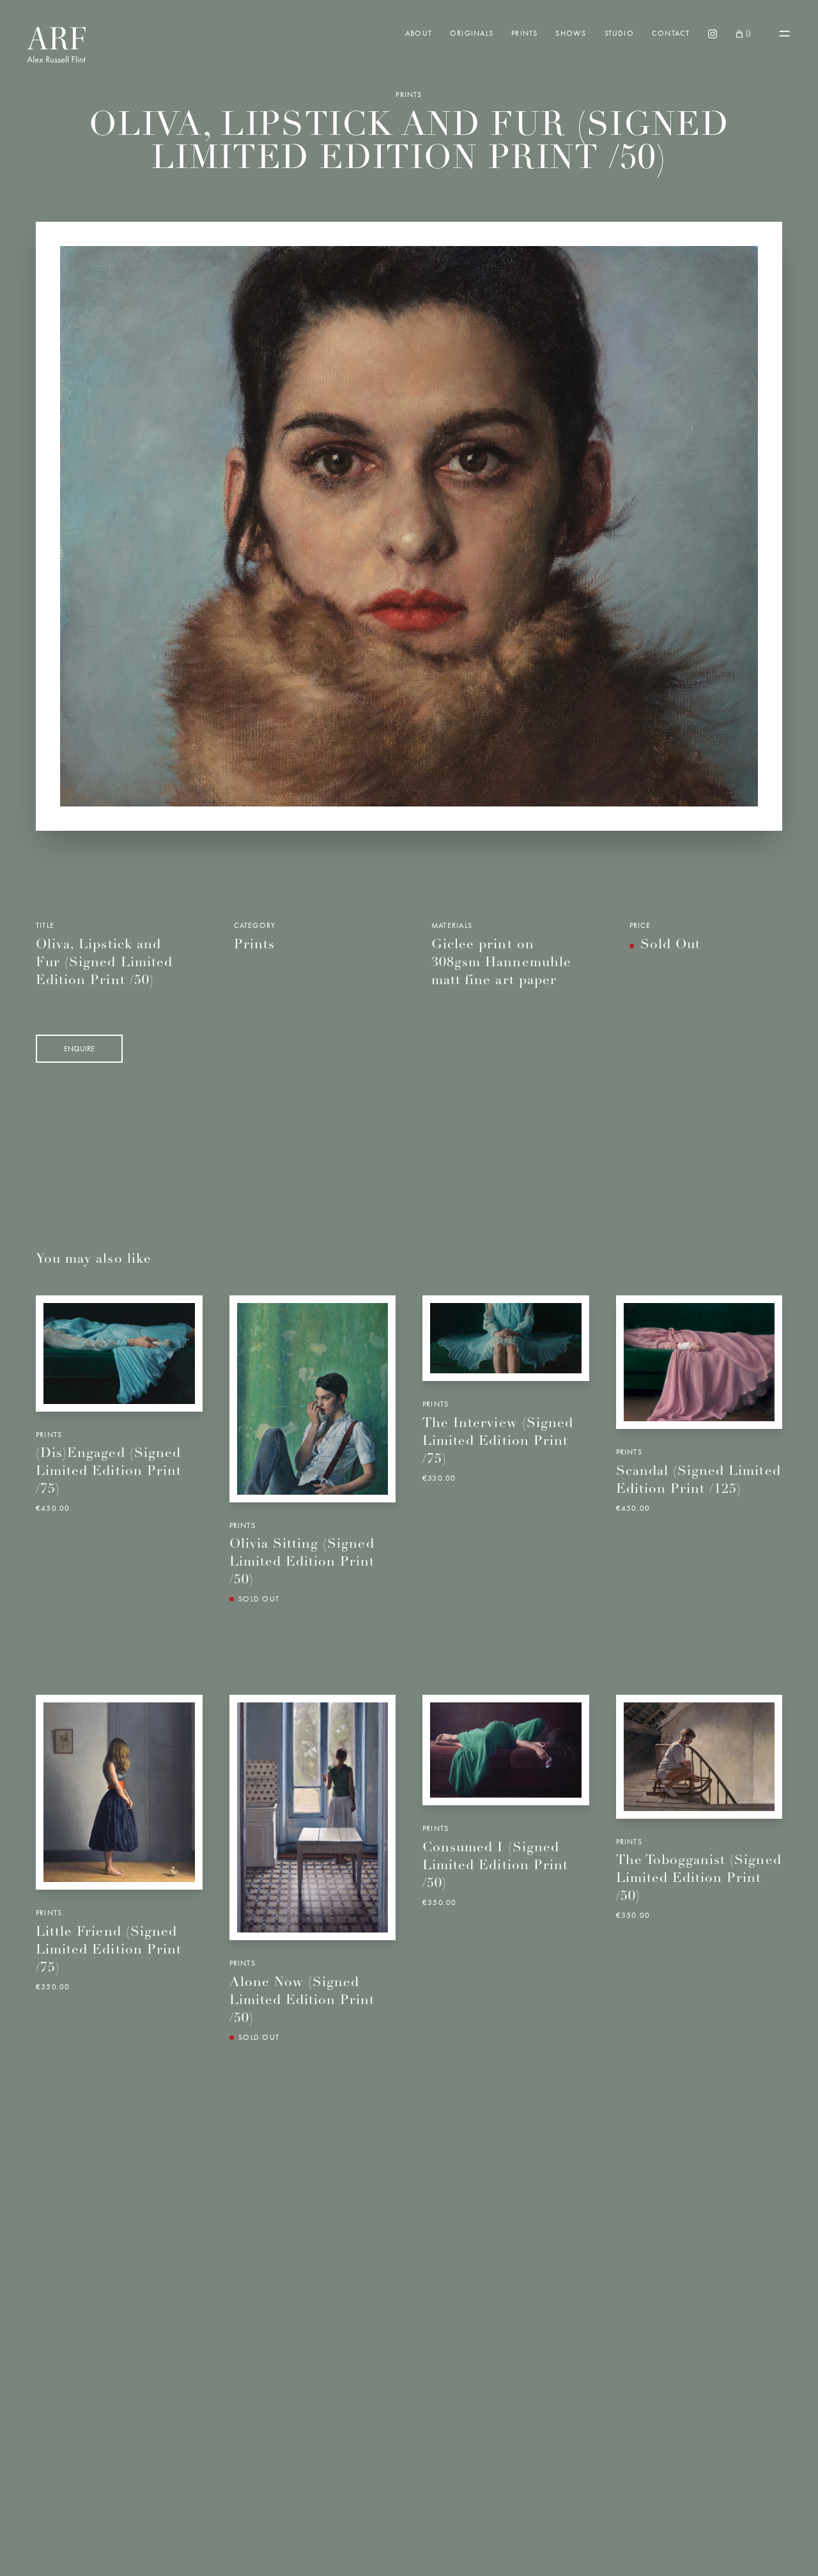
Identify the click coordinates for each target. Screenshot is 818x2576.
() (748, 33)
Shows (571, 33)
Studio (619, 33)
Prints (524, 33)
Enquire (79, 1049)
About (419, 33)
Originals (472, 33)
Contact (671, 33)
